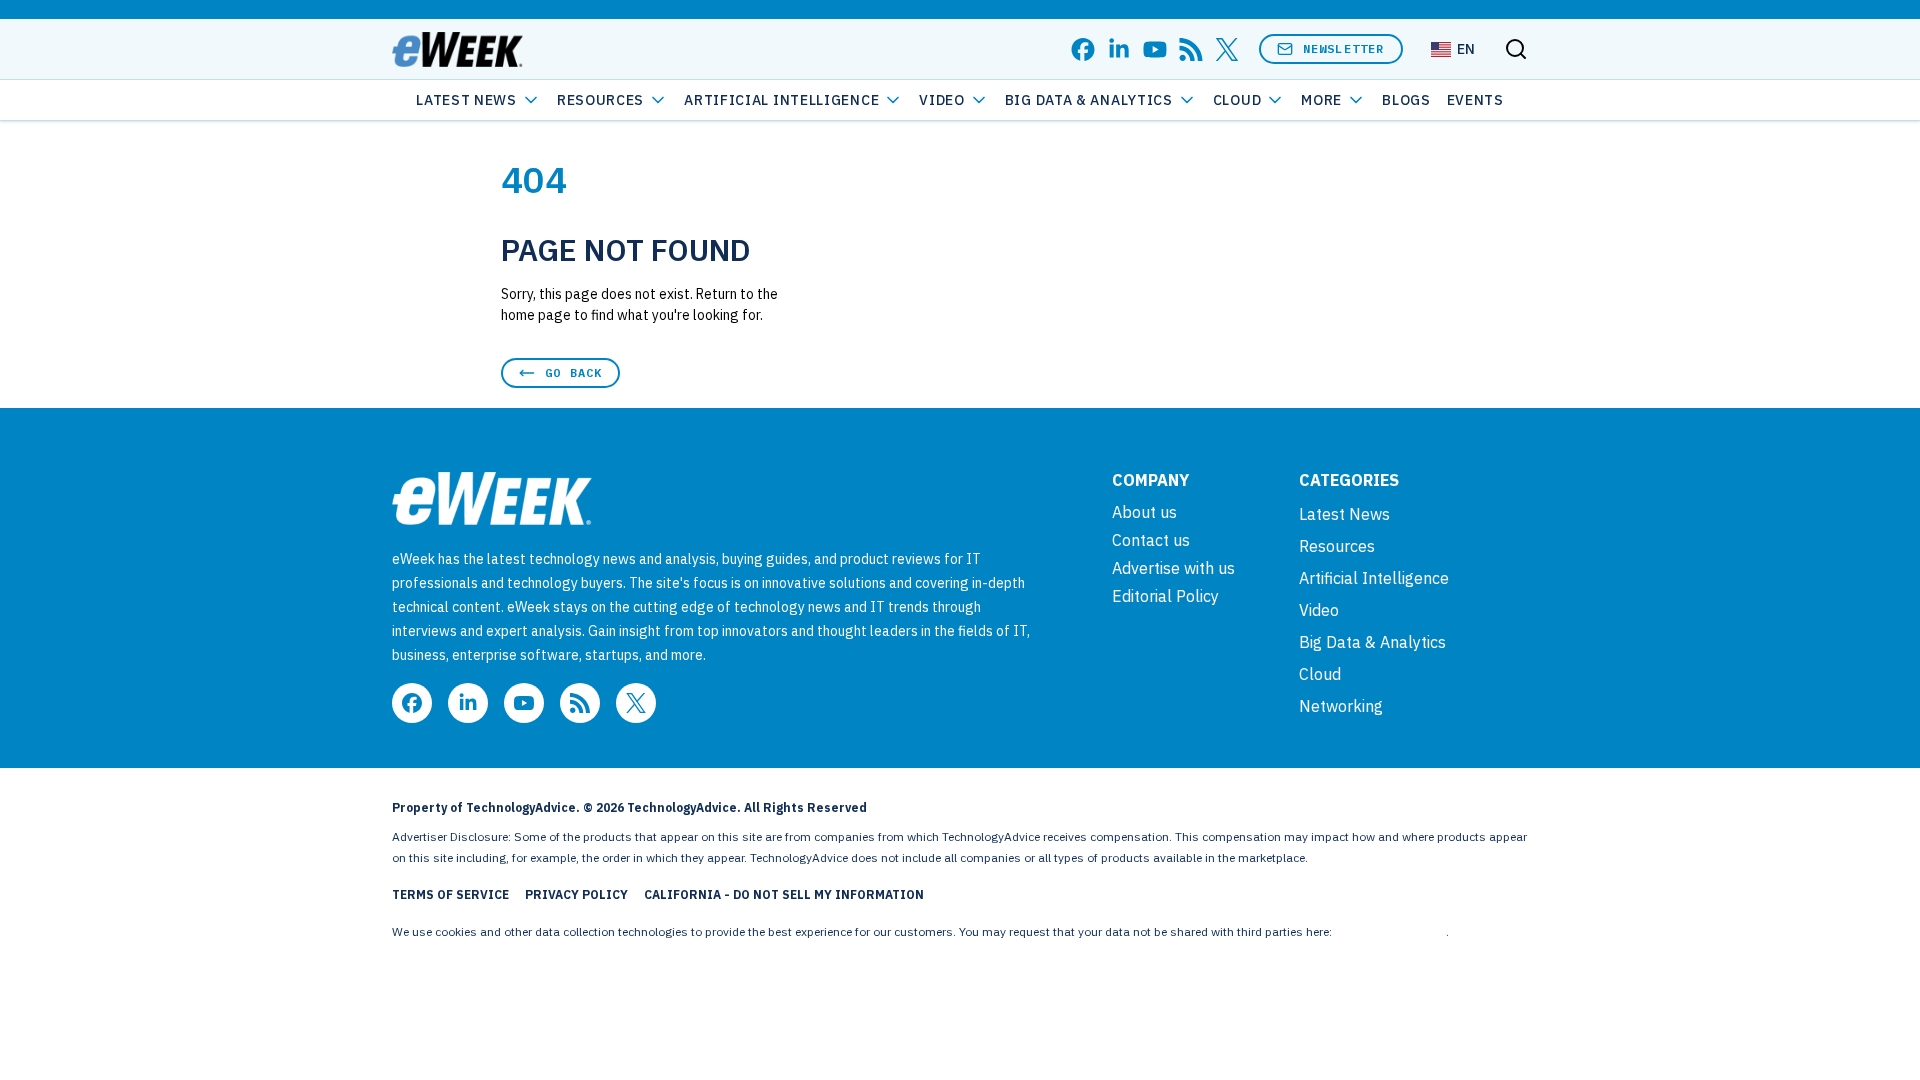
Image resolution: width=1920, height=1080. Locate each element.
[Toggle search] (1516, 49)
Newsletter (1344, 48)
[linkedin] (1119, 49)
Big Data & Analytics (1089, 100)
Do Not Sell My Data (1390, 931)
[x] (1227, 49)
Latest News (466, 100)
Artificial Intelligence (781, 100)
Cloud (1237, 100)
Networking (1341, 706)
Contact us (1151, 540)
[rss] (1191, 49)
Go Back (573, 372)
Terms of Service (450, 894)
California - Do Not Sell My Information (784, 894)
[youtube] (1155, 49)
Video (942, 100)
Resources (1337, 546)
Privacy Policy (576, 894)
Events (1475, 100)
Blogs (1406, 100)
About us (1144, 512)
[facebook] (1083, 49)
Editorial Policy (1165, 596)
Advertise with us (1173, 568)
